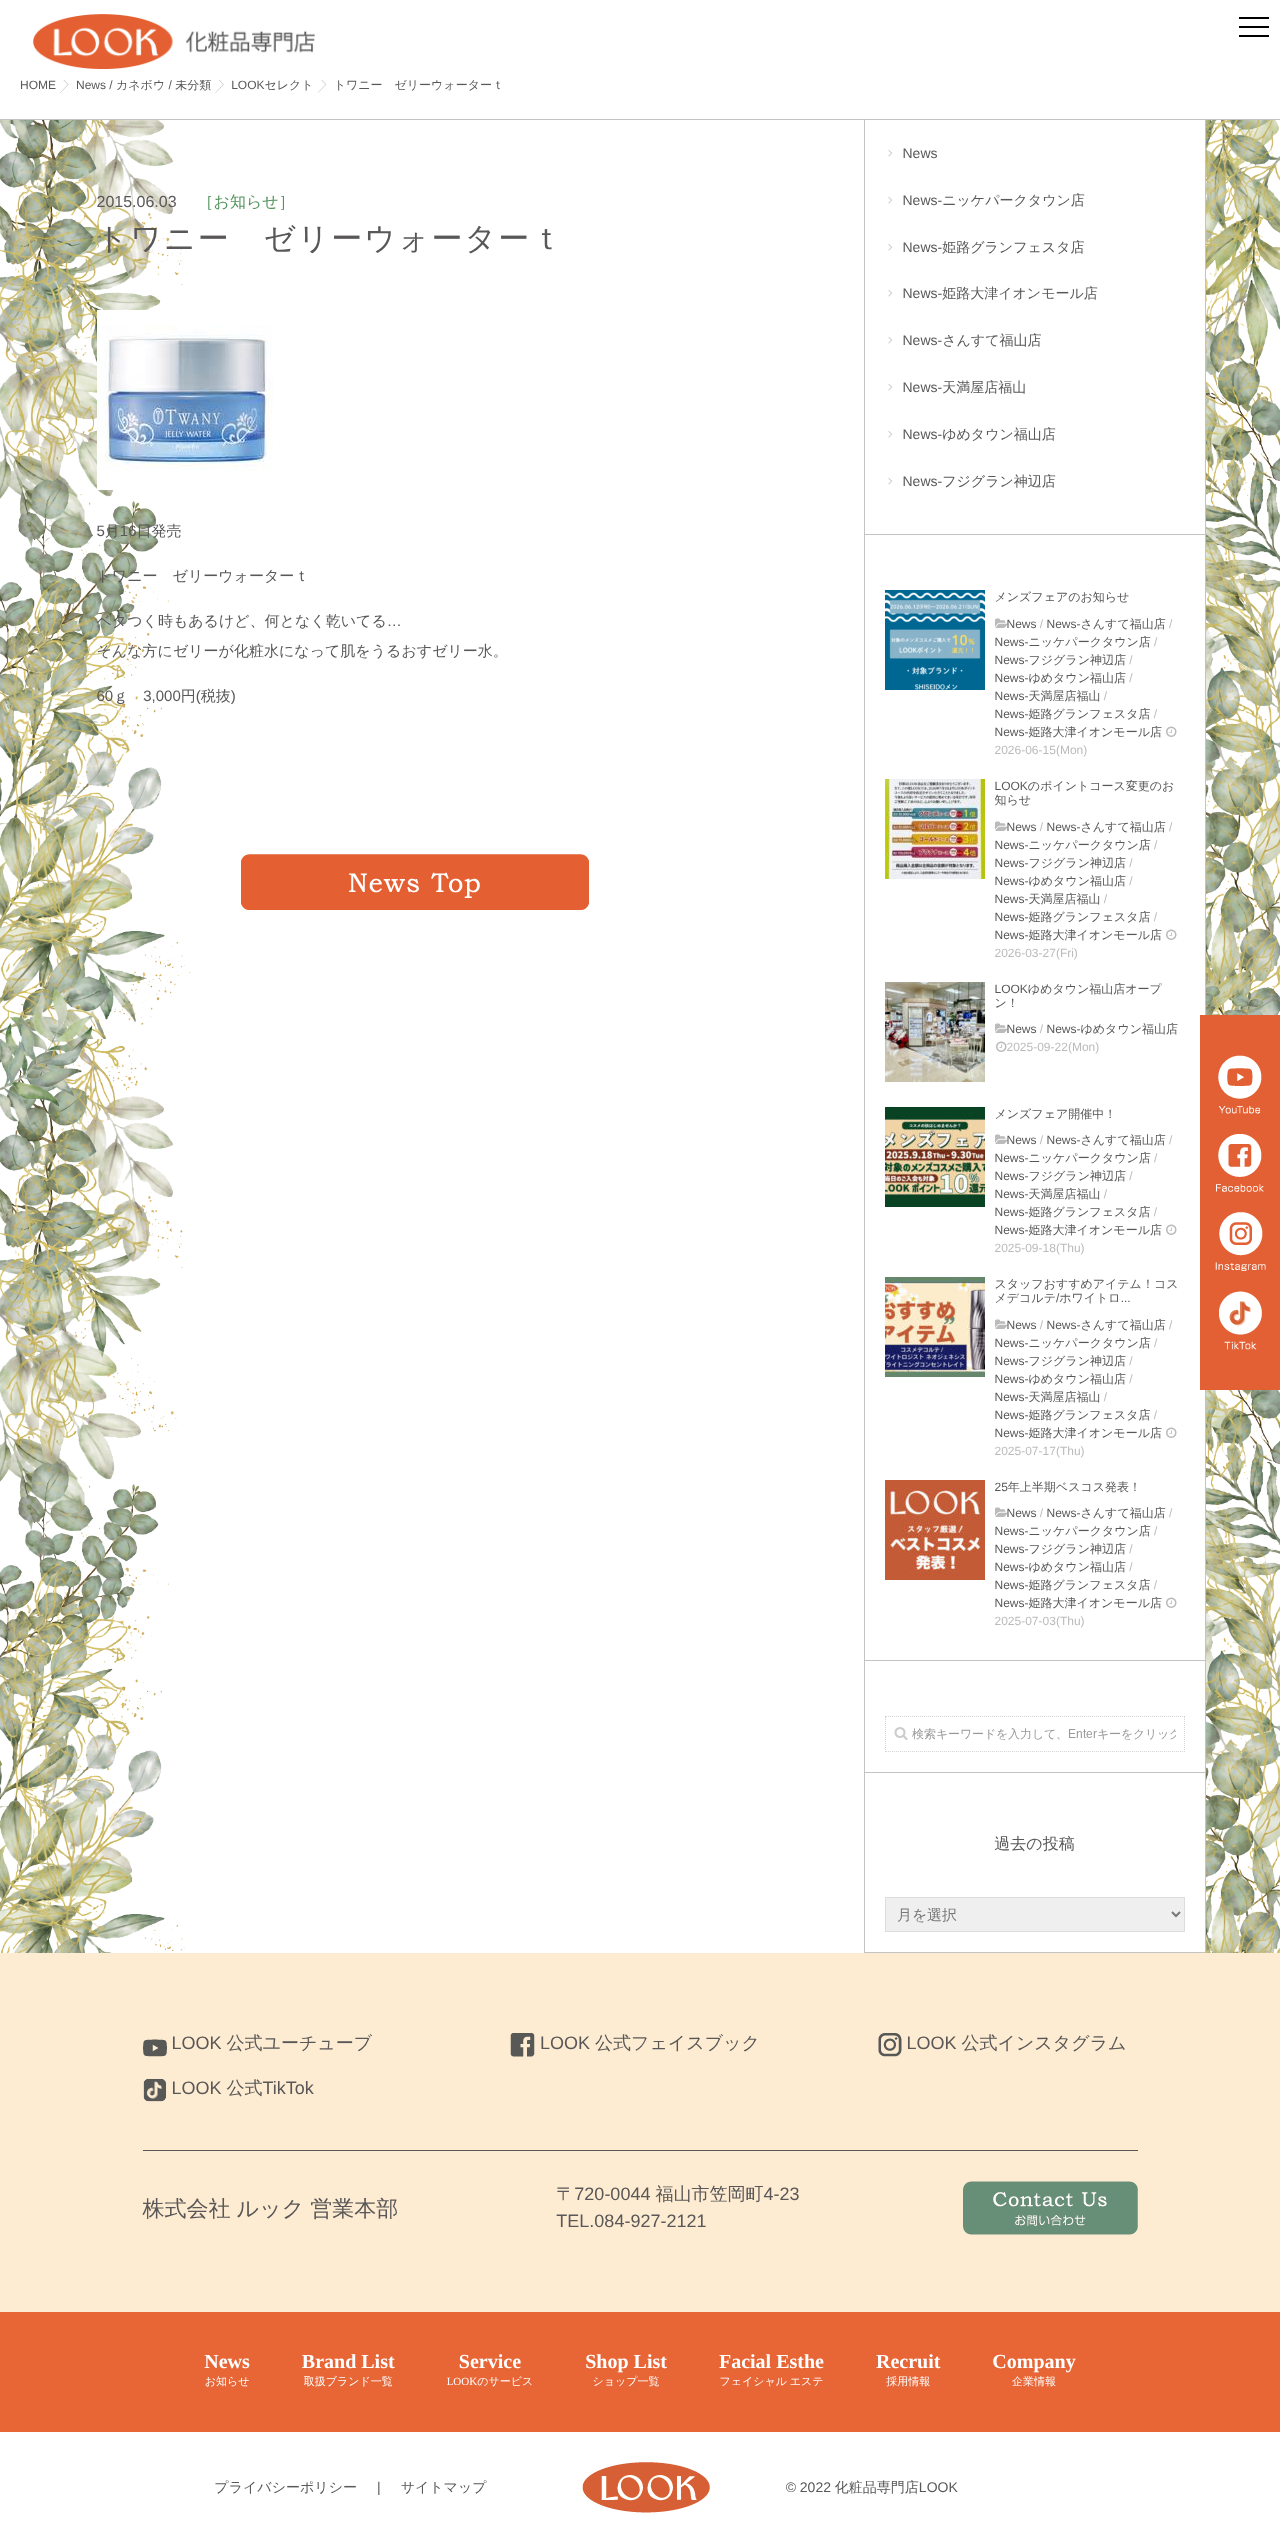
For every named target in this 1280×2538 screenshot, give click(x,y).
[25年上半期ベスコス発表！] (935, 1530)
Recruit (908, 2369)
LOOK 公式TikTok (243, 2088)
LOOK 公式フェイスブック (650, 2043)
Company (1033, 2369)
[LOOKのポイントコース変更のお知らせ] (935, 829)
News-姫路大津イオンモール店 (1000, 293)
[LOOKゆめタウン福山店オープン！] (935, 1032)
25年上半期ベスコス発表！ (1068, 1487)
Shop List (626, 2369)
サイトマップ (444, 2487)
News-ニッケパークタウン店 (994, 200)
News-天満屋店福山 (965, 387)
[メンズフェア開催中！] (935, 1157)
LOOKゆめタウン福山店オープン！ (1078, 996)
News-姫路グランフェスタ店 (994, 247)
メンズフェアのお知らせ (1062, 597)
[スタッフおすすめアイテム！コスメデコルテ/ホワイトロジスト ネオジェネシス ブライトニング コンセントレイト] (935, 1327)
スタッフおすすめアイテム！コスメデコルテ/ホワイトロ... (1087, 1291)
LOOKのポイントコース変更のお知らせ (1085, 793)
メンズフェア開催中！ (1056, 1114)
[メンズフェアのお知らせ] (935, 640)
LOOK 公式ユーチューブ (272, 2043)
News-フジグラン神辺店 (979, 481)
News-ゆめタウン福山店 (979, 434)
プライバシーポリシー (285, 2487)
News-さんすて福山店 (972, 340)
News (920, 153)
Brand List (348, 2369)
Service (490, 2369)
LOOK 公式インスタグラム (1017, 2043)
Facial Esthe (771, 2369)
